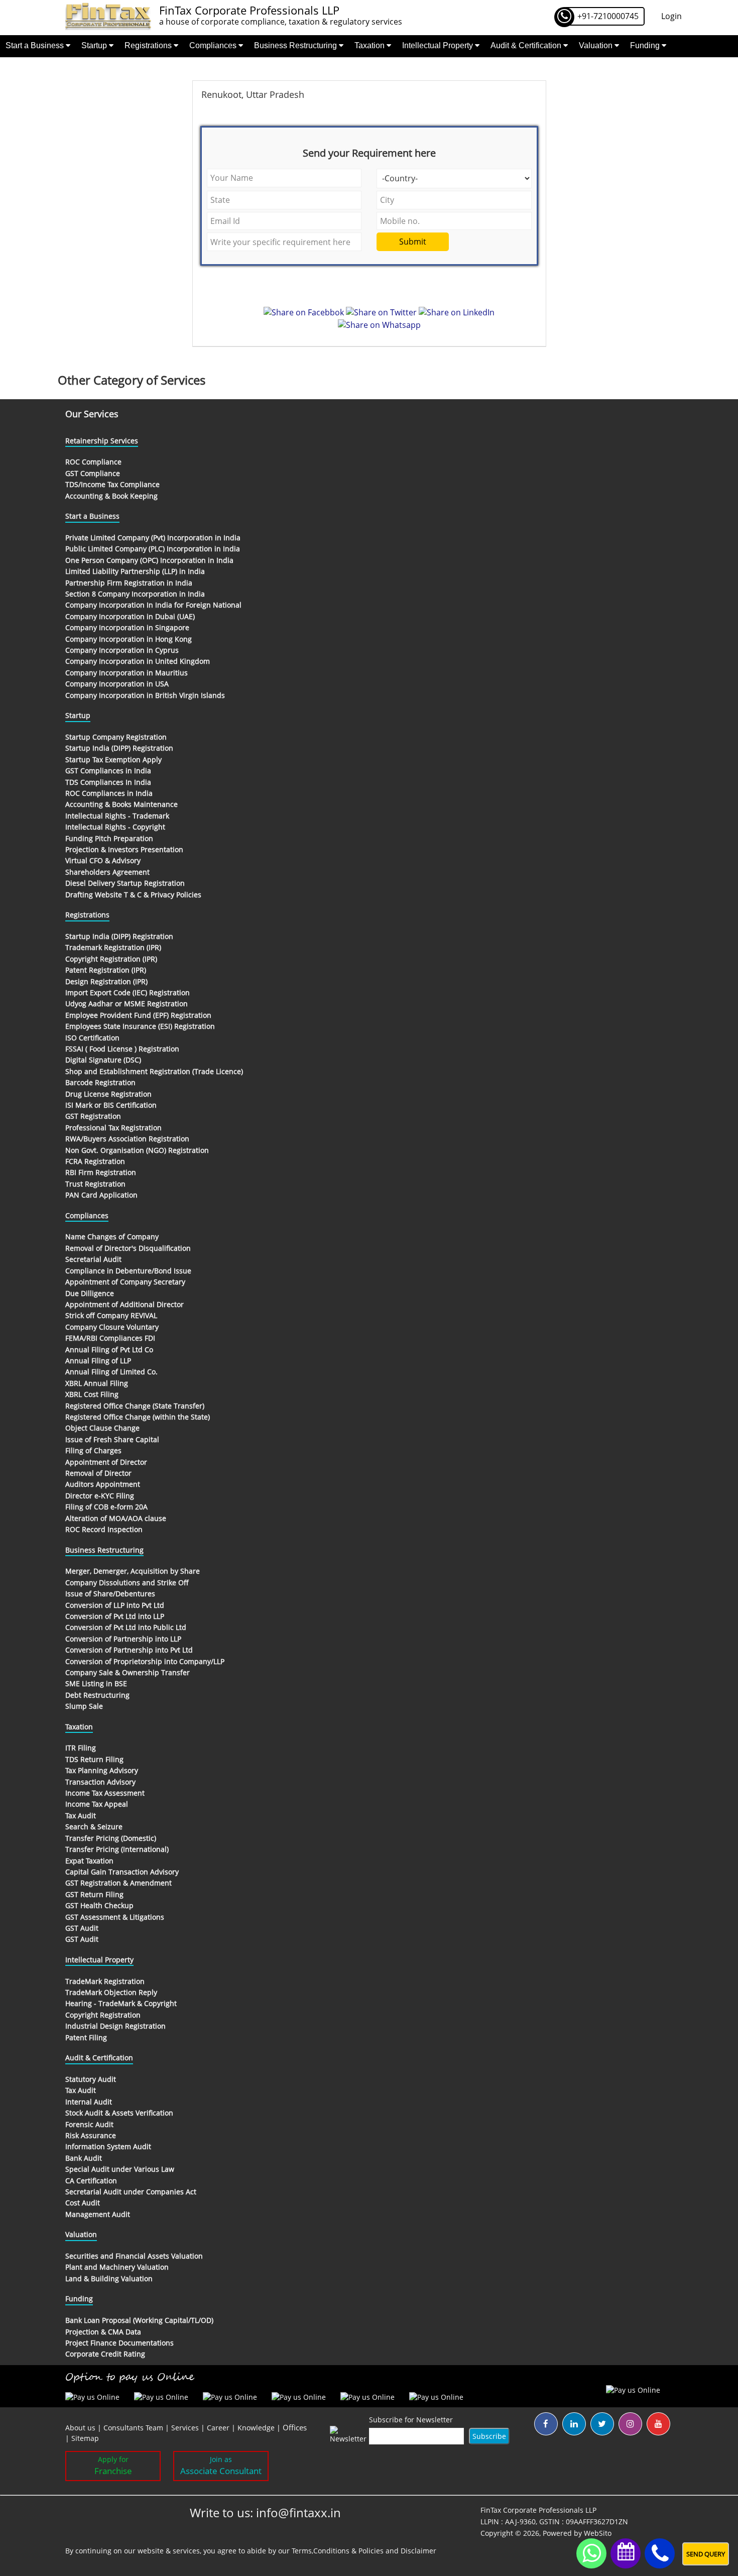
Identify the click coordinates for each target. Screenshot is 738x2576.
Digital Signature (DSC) (103, 1060)
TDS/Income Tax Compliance (112, 484)
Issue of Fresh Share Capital (112, 1439)
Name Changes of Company (112, 1237)
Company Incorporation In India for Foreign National (153, 605)
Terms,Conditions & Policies (338, 2551)
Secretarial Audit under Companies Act (131, 2192)
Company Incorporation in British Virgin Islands (145, 695)
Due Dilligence (90, 1293)
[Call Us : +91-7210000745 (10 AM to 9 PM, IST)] (660, 2554)
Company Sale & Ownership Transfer (128, 1672)
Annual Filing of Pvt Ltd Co (109, 1350)
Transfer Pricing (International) (117, 1849)
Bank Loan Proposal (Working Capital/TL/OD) (139, 2320)
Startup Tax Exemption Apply (113, 759)
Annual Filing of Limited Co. (111, 1372)
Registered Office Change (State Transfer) (135, 1406)
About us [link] (80, 2428)
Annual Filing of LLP (98, 1361)
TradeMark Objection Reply (111, 1992)
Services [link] (185, 2428)
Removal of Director (98, 1473)
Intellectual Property (439, 45)
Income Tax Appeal (97, 1804)
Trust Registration (95, 1184)
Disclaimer (418, 2551)
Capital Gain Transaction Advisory (122, 1872)
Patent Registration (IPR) (106, 970)
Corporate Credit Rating (105, 2354)
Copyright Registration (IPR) (111, 959)
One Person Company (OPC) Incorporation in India (149, 560)
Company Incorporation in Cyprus (122, 650)
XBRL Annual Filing (97, 1383)
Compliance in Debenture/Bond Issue (128, 1271)
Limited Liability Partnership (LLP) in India (135, 571)
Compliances (214, 45)
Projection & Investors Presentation (124, 849)
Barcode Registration (100, 1082)
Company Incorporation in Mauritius (127, 673)
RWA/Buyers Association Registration (127, 1139)
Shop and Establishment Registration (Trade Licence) (154, 1071)
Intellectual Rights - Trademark (117, 816)
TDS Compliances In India (108, 782)
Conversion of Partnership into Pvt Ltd (129, 1650)
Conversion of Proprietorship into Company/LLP (145, 1661)
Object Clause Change (102, 1428)
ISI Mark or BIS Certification (111, 1105)
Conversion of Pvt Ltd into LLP (115, 1616)
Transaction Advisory (100, 1782)
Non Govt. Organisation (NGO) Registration (137, 1150)
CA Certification (91, 2181)
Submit (413, 242)
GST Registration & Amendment (118, 1883)
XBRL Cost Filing (92, 1394)
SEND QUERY (706, 2554)
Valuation (597, 45)
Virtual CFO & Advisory (103, 860)
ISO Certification (92, 1038)
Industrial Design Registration (115, 2026)
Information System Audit (108, 2146)
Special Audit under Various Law (120, 2169)
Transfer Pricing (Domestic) (111, 1838)
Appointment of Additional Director (125, 1304)
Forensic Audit (89, 2124)
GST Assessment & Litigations (115, 1917)
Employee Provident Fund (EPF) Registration (138, 1015)
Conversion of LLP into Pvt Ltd (115, 1605)
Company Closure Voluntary (112, 1327)
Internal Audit (89, 2102)
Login (671, 16)
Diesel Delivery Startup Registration (125, 883)
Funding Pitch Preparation (109, 838)
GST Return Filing (94, 1894)
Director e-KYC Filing (100, 1496)
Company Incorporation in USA (117, 684)
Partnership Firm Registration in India (129, 583)
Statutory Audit (91, 2079)
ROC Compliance (93, 462)
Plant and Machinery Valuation (117, 2267)
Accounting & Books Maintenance (121, 804)
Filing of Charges (93, 1450)
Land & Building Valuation (109, 2278)
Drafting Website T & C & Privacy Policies (133, 895)
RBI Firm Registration (101, 1172)
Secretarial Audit (93, 1259)
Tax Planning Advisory (102, 1770)
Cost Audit (83, 2203)
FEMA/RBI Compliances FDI (110, 1338)
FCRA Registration (95, 1161)
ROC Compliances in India (109, 793)
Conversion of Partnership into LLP (123, 1639)
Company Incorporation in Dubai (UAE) (130, 616)
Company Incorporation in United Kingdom (138, 661)
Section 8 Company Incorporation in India (135, 594)
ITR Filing (81, 1748)
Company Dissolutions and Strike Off (127, 1583)
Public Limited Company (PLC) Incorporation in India (153, 549)
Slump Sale (84, 1706)
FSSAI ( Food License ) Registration (122, 1049)
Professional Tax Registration (113, 1128)
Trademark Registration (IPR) (113, 947)
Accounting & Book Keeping (111, 496)
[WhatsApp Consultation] (591, 2553)
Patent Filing (86, 2037)
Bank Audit (84, 2158)
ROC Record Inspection (104, 1529)
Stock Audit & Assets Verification (119, 2113)
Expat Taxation (89, 1861)
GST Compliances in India (108, 771)
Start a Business (36, 45)
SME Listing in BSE (96, 1683)
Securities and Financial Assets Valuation (134, 2256)
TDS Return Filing (94, 1759)
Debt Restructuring (97, 1695)
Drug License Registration (108, 1094)
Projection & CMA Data (103, 2332)
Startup (95, 45)
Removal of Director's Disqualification (128, 1248)
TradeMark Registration (105, 1981)
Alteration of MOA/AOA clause (116, 1518)
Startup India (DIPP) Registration (119, 748)
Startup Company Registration (116, 737)
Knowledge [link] (256, 2428)
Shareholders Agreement (107, 872)
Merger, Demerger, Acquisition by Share (133, 1571)
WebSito (598, 2533)
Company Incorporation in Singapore (127, 627)
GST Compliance (93, 473)
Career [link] (218, 2428)
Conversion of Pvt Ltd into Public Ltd (126, 1627)
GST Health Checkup (99, 1905)
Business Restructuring (296, 45)
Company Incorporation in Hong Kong (129, 639)
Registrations (149, 45)
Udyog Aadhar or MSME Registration (127, 1004)
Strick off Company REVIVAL (111, 1315)
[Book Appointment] (626, 2551)
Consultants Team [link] (133, 2428)
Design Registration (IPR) (106, 981)
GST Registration (93, 1116)
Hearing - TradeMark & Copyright (121, 2003)
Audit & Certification (527, 45)
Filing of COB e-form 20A (106, 1507)
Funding (646, 45)
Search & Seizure (94, 1827)
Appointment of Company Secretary (125, 1282)
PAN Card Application (101, 1195)
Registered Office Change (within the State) (138, 1417)
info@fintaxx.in (298, 2512)
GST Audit (82, 1928)
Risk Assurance (91, 2135)
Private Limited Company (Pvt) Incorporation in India (153, 538)
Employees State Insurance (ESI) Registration (140, 1026)
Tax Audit (81, 1816)
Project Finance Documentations (119, 2343)
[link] (295, 2428)
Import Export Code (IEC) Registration (128, 992)
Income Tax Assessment (105, 1793)
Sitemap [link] (85, 2438)
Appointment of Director (106, 1462)
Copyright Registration (103, 2015)
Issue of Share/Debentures (110, 1594)
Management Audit (98, 2214)
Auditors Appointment (103, 1484)
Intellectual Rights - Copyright (115, 827)
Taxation (371, 45)
